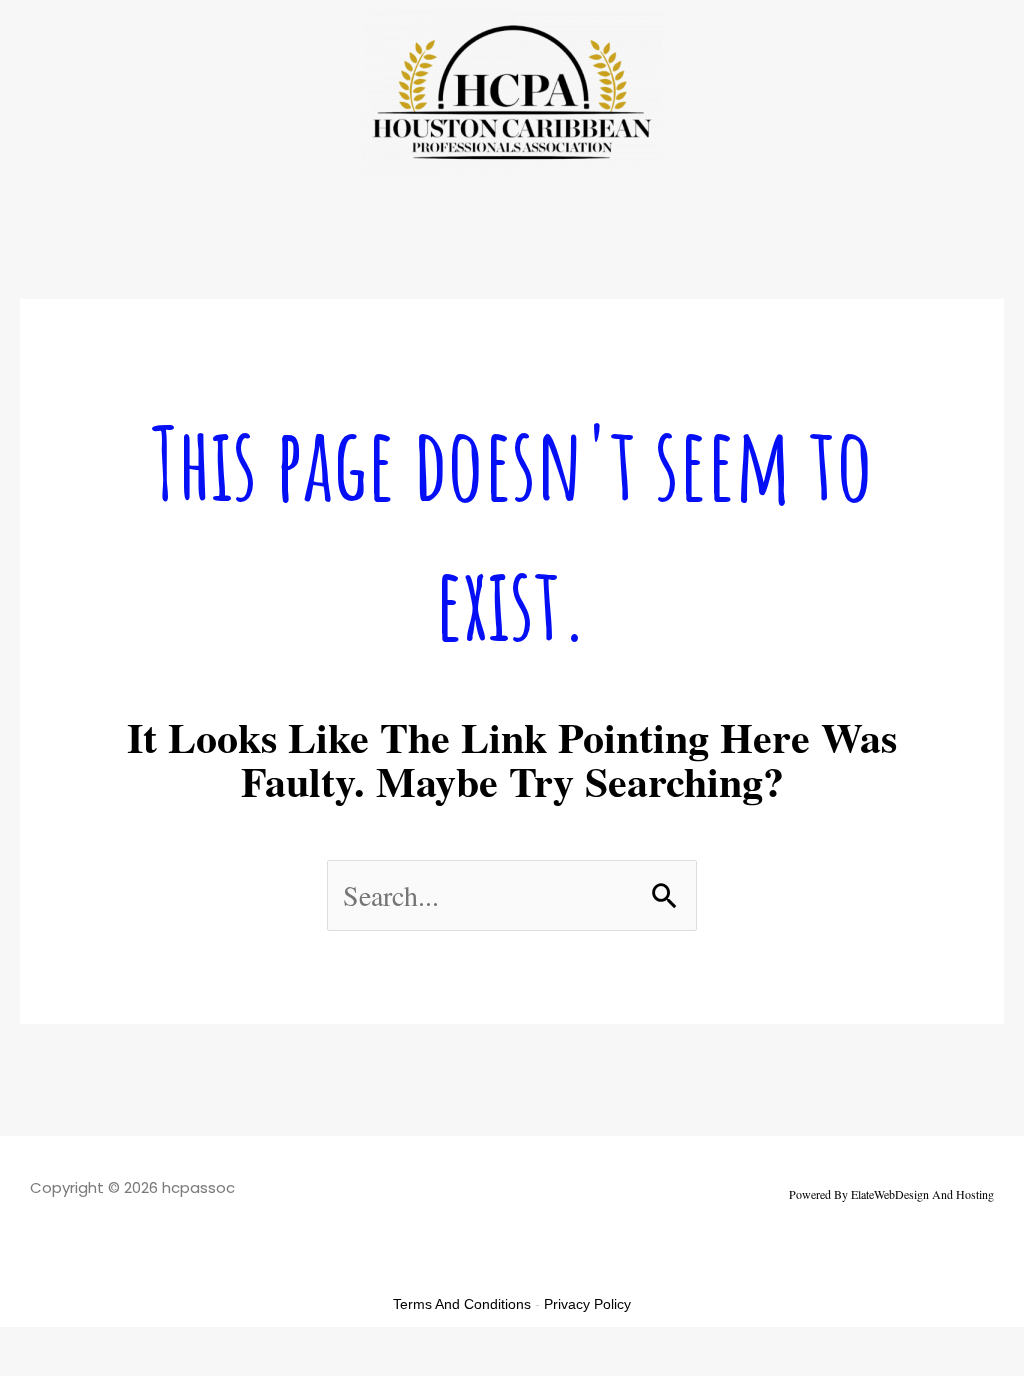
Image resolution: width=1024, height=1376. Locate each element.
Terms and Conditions (462, 1304)
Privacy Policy (587, 1304)
